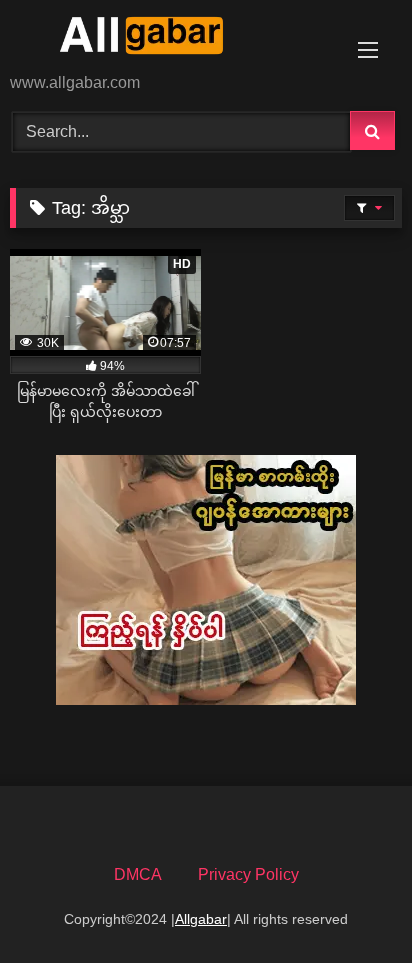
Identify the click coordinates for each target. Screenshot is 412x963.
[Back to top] (350, 903)
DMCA (138, 874)
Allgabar (201, 919)
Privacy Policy (248, 874)
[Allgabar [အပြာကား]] (169, 38)
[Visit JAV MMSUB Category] (206, 699)
